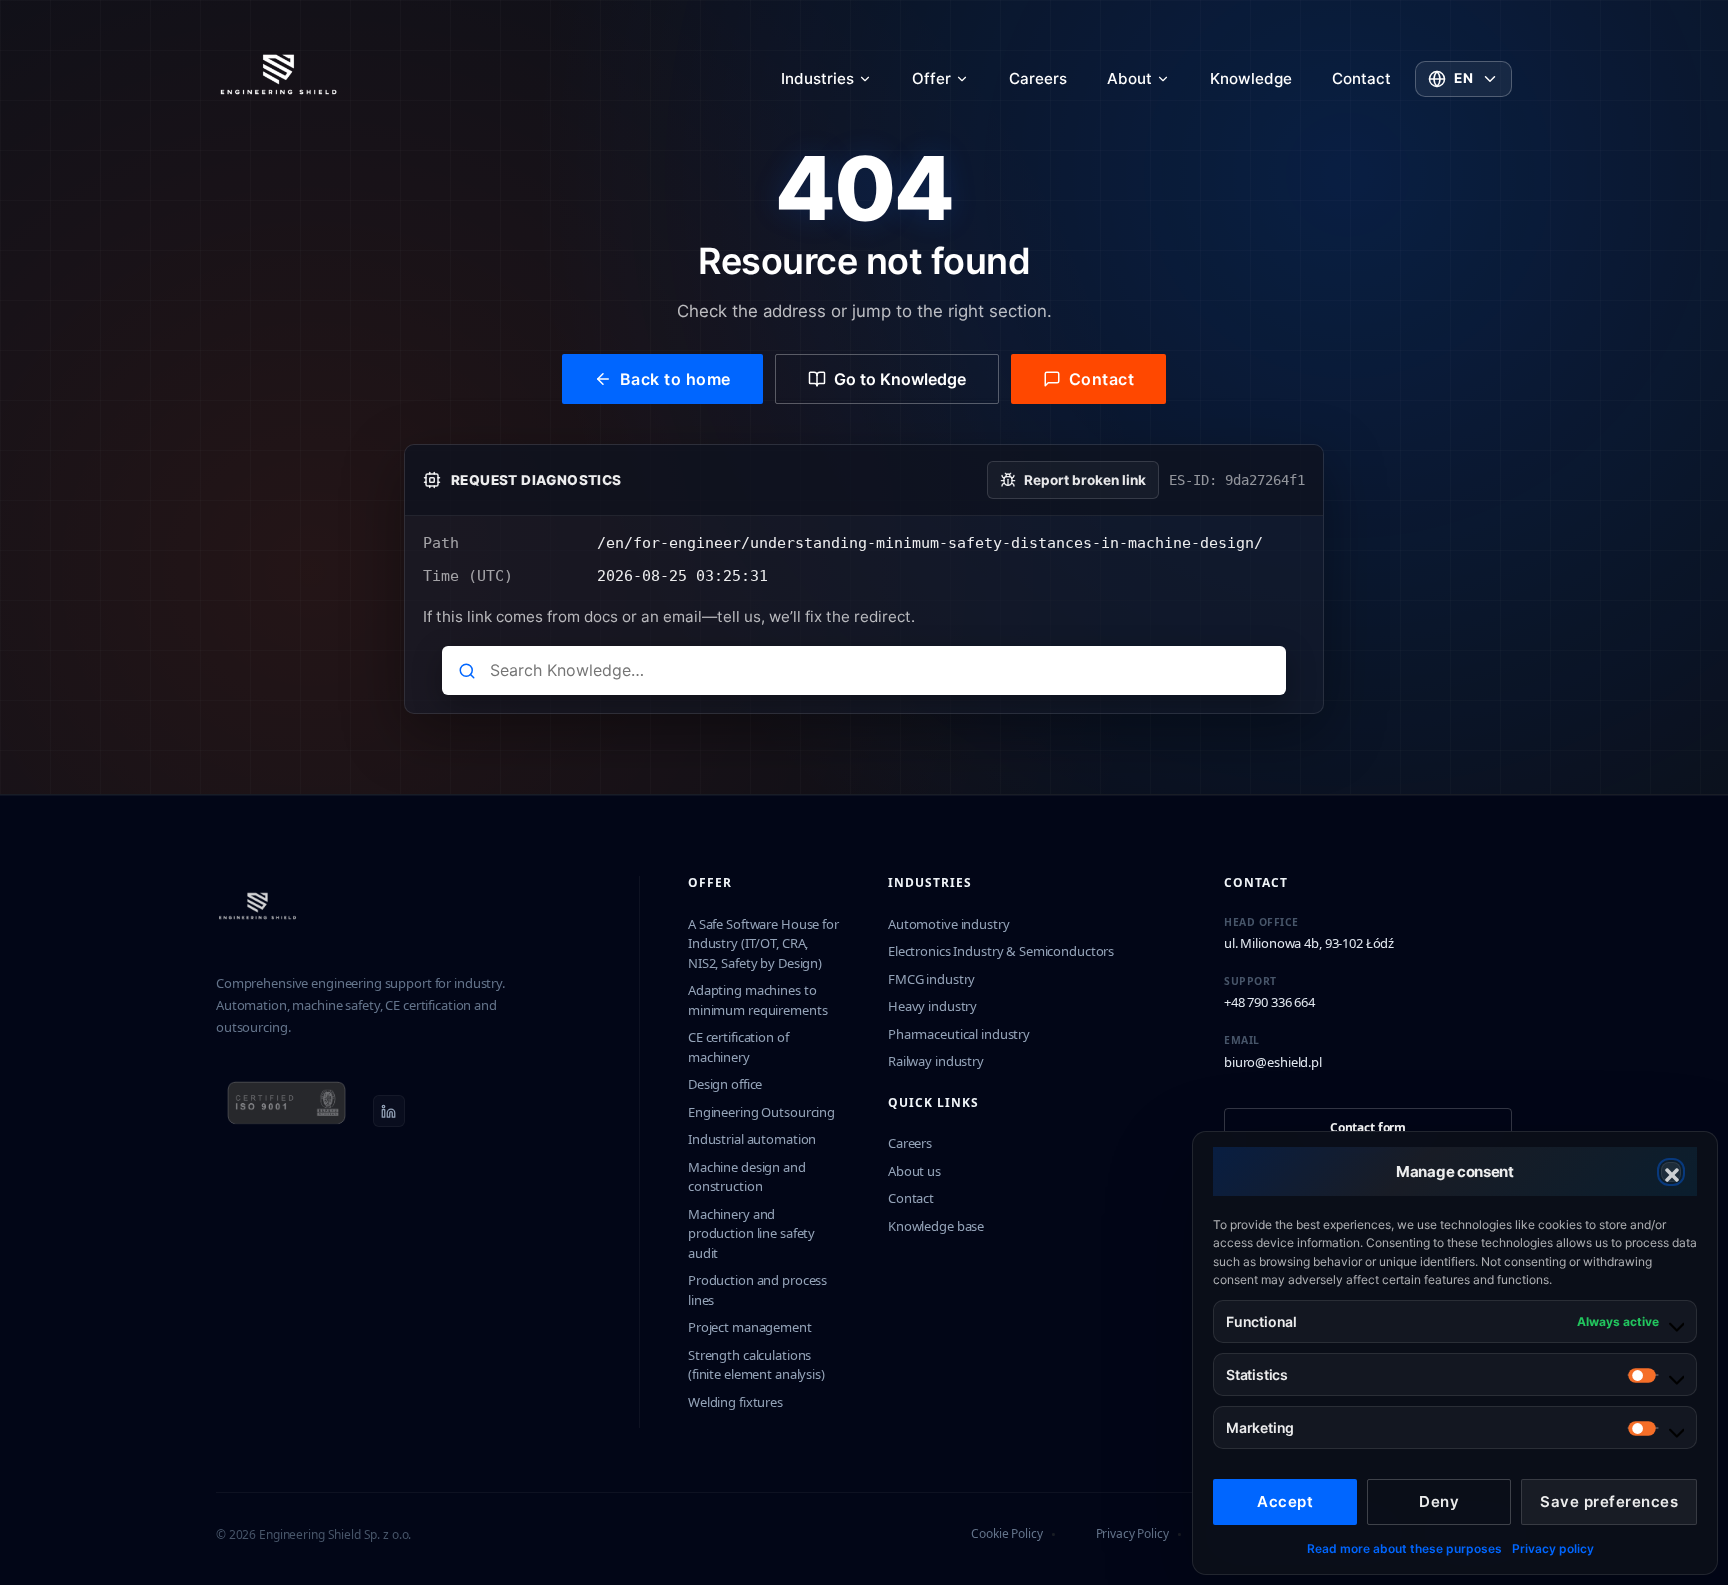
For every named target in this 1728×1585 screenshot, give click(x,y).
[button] (1671, 1172)
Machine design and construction (747, 1177)
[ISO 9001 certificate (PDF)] (286, 1111)
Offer (931, 78)
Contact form (1368, 1127)
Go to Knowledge (900, 379)
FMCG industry (931, 979)
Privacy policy (1553, 1548)
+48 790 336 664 (1269, 1002)
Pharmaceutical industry (959, 1034)
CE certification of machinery (738, 1047)
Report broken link (1085, 480)
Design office (725, 1084)
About (1129, 78)
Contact (1361, 78)
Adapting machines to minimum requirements (757, 1000)
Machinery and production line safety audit (751, 1233)
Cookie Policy (1006, 1533)
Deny (1439, 1501)
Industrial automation (752, 1139)
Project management (750, 1327)
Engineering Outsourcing (761, 1112)
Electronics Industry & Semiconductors (1001, 951)
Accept (1285, 1501)
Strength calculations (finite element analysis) (756, 1365)
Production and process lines (757, 1290)
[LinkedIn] (389, 1111)
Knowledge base (936, 1226)
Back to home (675, 379)
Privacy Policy (1132, 1533)
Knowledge (1251, 78)
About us (914, 1171)
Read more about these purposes (1404, 1548)
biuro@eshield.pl (1273, 1062)
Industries (817, 78)
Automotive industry (949, 924)
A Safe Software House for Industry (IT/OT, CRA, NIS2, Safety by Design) (763, 943)
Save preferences (1609, 1501)
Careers (1038, 78)
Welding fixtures (735, 1402)
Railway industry (936, 1061)
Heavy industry (932, 1006)
